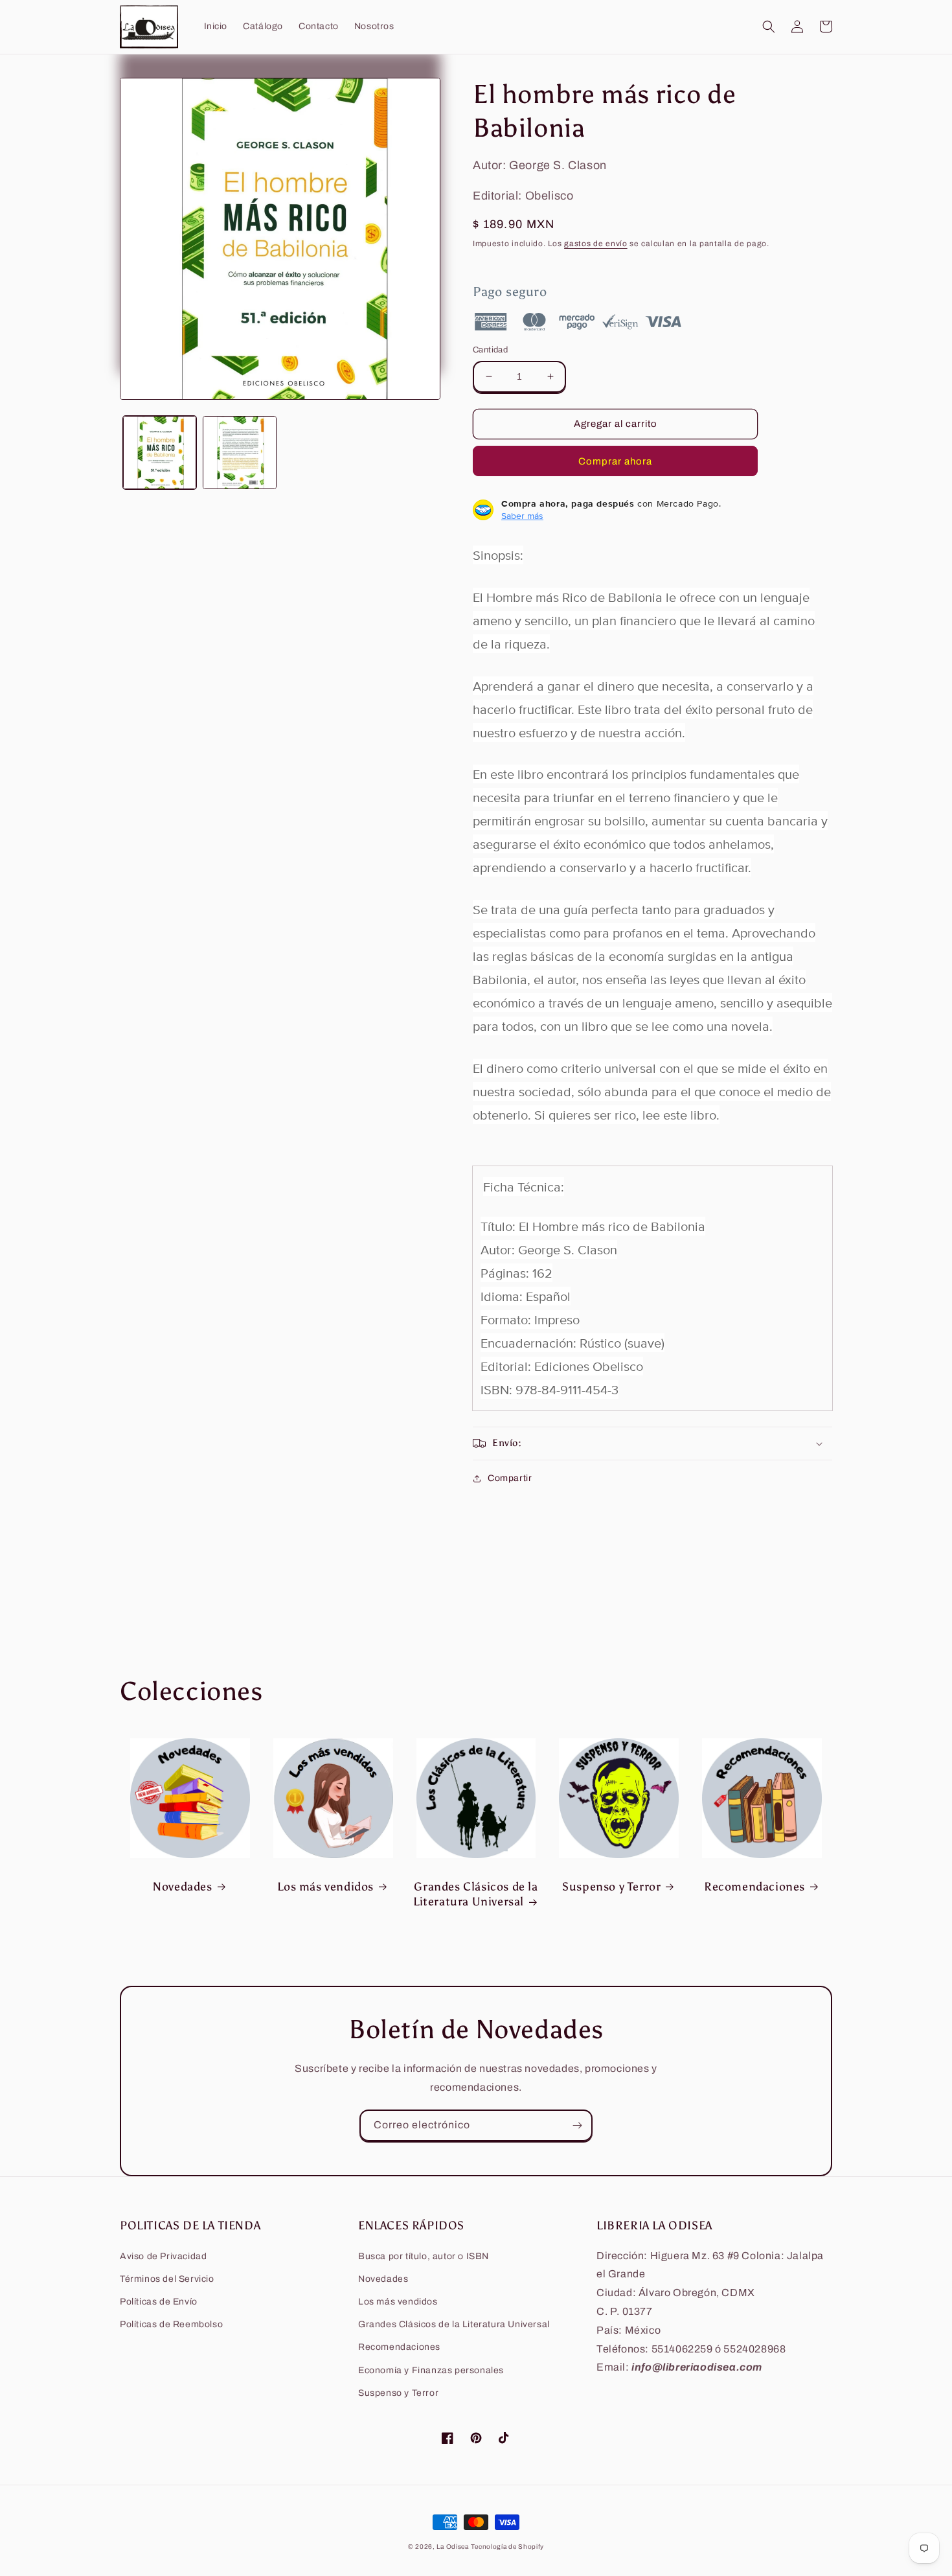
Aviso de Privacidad (163, 2256)
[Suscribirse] (577, 2125)
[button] (769, 27)
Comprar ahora (615, 461)
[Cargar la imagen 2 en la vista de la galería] (239, 453)
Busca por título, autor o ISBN (424, 2256)
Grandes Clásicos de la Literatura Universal (476, 1894)
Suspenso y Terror (611, 1887)
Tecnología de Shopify (507, 2547)
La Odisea (452, 2547)
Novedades (182, 1887)
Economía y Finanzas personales (431, 2370)
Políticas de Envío (159, 2302)
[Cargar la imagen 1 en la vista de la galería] (160, 453)
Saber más (522, 516)
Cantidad (490, 350)
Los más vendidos (325, 1887)
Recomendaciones (754, 1887)
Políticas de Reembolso (171, 2324)
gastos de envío (596, 244)
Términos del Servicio (167, 2279)
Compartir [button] (510, 1478)
